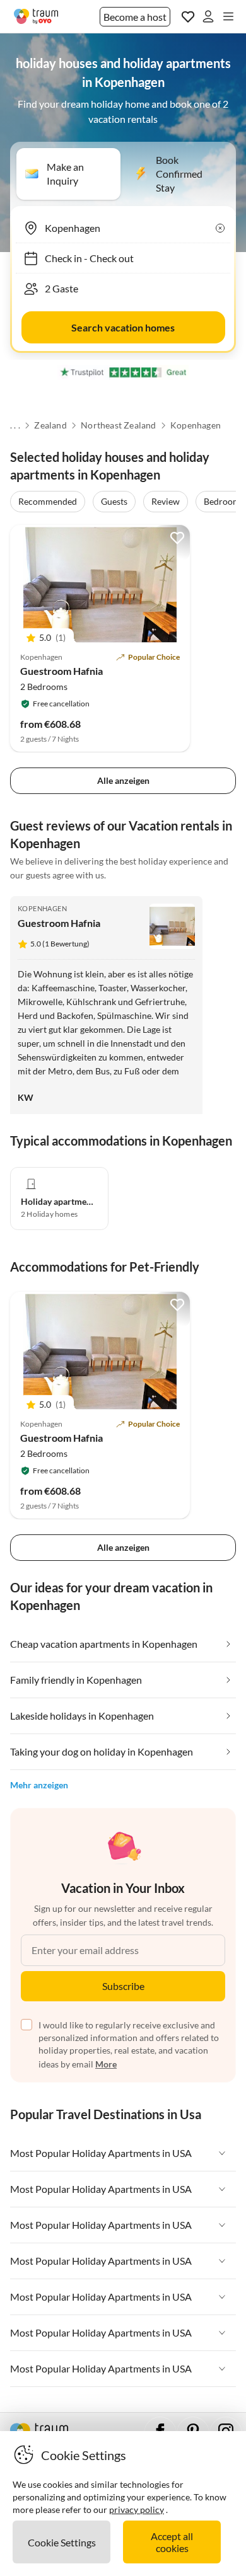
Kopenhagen (196, 425)
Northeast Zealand (118, 425)
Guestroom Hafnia (61, 671)
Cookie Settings (62, 2542)
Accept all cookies (172, 2542)
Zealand (50, 425)
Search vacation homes (123, 327)
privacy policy (137, 2510)
